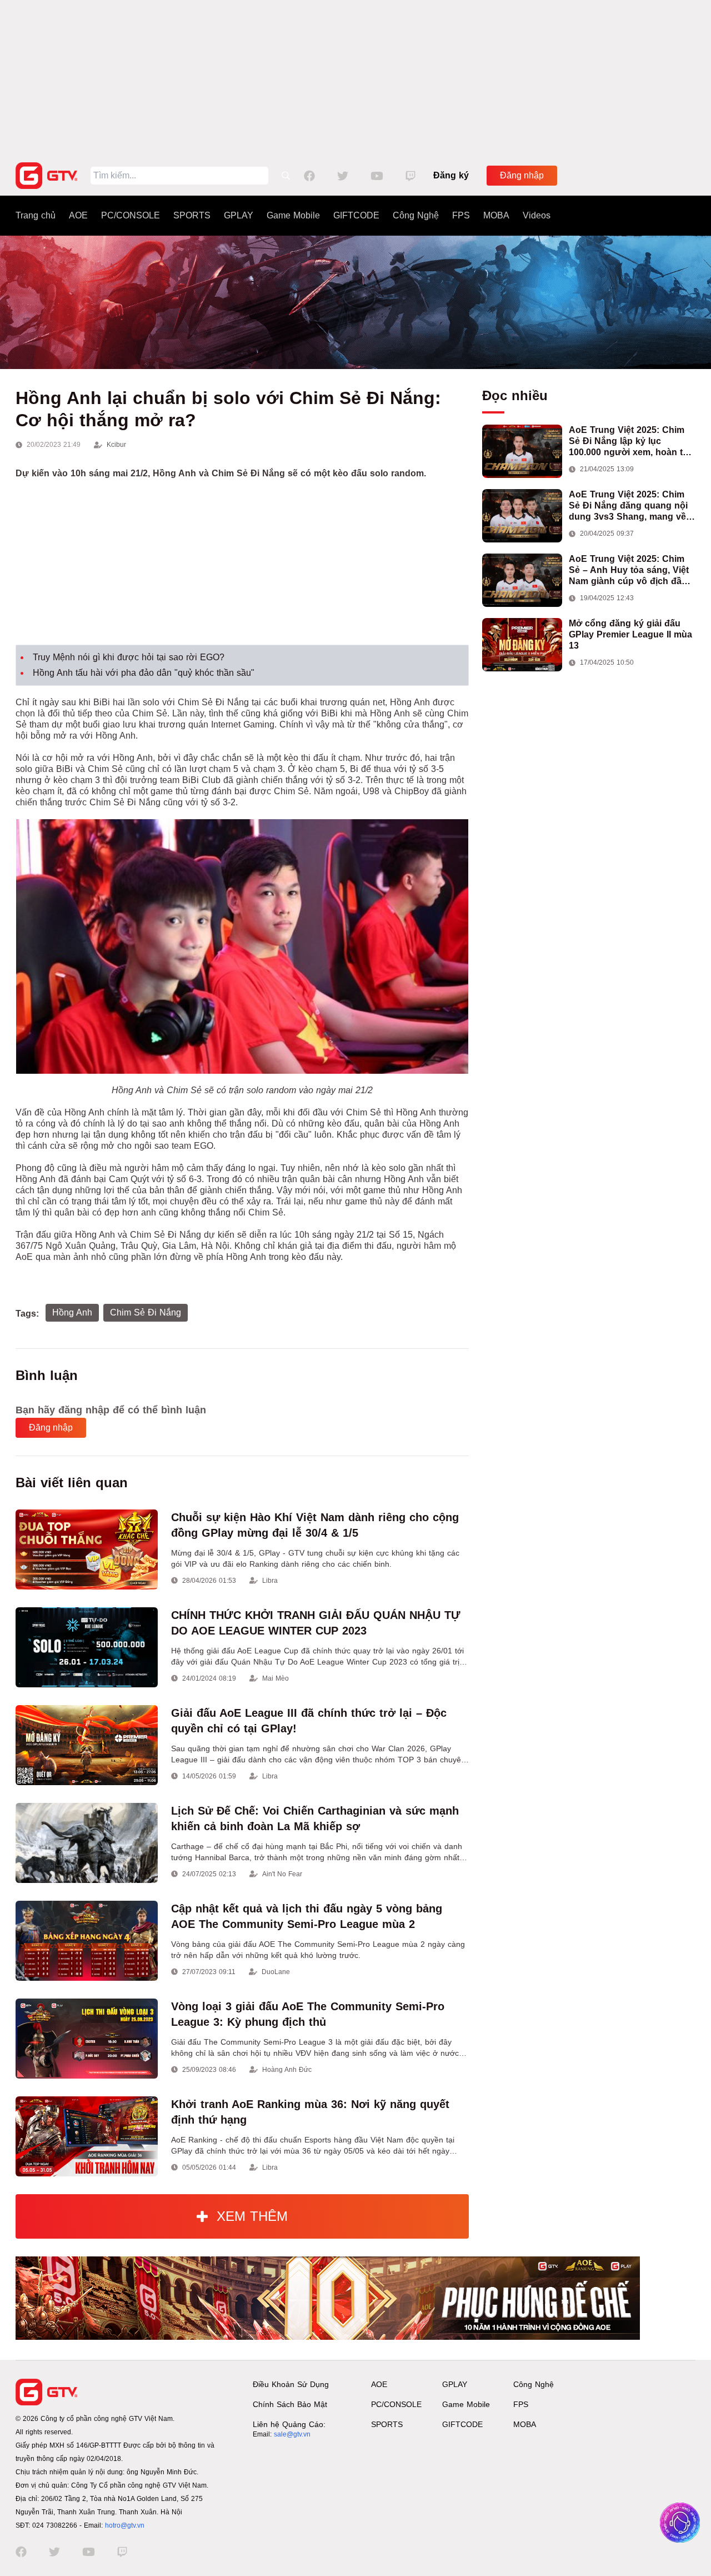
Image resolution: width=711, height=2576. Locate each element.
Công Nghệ (416, 215)
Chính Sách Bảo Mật (290, 2404)
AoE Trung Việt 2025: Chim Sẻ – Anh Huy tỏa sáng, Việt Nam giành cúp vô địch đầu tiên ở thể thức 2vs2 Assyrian (632, 570)
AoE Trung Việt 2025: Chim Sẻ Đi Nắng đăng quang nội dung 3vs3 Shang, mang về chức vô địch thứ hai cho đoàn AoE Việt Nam (628, 506)
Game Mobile (293, 215)
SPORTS (192, 215)
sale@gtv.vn (292, 2434)
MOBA (496, 215)
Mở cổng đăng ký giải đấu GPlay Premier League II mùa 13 (630, 634)
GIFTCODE (356, 215)
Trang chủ (36, 215)
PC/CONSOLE (131, 215)
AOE (78, 215)
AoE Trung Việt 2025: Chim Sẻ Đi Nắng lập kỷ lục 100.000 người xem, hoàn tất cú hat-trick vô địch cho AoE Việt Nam (630, 442)
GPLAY (239, 215)
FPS (461, 215)
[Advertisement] (355, 78)
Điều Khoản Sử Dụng (291, 2384)
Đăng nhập (522, 175)
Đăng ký (451, 175)
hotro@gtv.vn (125, 2525)
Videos (537, 215)
